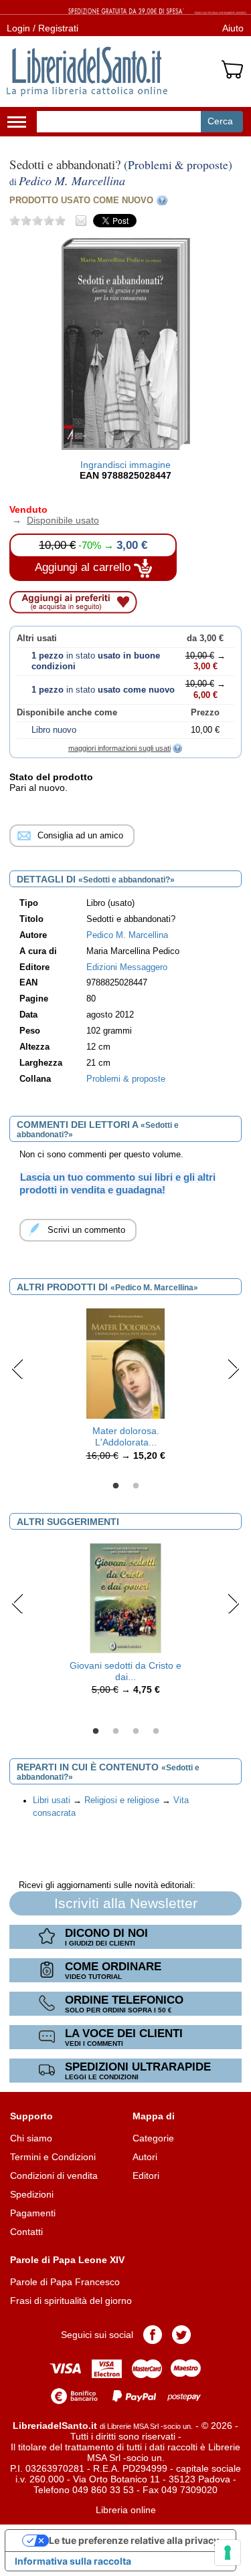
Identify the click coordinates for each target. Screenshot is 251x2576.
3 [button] (136, 1732)
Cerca (220, 121)
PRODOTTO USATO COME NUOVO (81, 200)
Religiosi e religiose (122, 1800)
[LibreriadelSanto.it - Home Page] (87, 72)
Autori (145, 2157)
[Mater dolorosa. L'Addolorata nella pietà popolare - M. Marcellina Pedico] (125, 1363)
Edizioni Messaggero (127, 967)
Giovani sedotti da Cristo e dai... (125, 1671)
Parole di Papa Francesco (65, 2282)
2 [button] (136, 1486)
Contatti (26, 2232)
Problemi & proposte (126, 1079)
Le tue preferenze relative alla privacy (134, 2540)
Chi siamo (31, 2138)
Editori (146, 2176)
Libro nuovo (54, 730)
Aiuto (233, 28)
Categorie (153, 2138)
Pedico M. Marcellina (127, 935)
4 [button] (156, 1732)
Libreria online (126, 2510)
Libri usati (52, 1800)
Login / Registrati (43, 28)
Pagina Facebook (153, 2335)
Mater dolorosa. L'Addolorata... (126, 1436)
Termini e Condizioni (53, 2157)
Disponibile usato (54, 520)
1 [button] (116, 1486)
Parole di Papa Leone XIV (67, 2260)
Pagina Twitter (181, 2335)
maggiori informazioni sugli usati (119, 748)
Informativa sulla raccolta (73, 2561)
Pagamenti (33, 2213)
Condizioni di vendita (54, 2176)
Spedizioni (32, 2194)
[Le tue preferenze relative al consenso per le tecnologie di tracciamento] (228, 2553)
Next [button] (233, 1369)
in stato (103, 690)
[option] (125, 1388)
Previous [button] (18, 1369)
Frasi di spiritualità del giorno (71, 2301)
